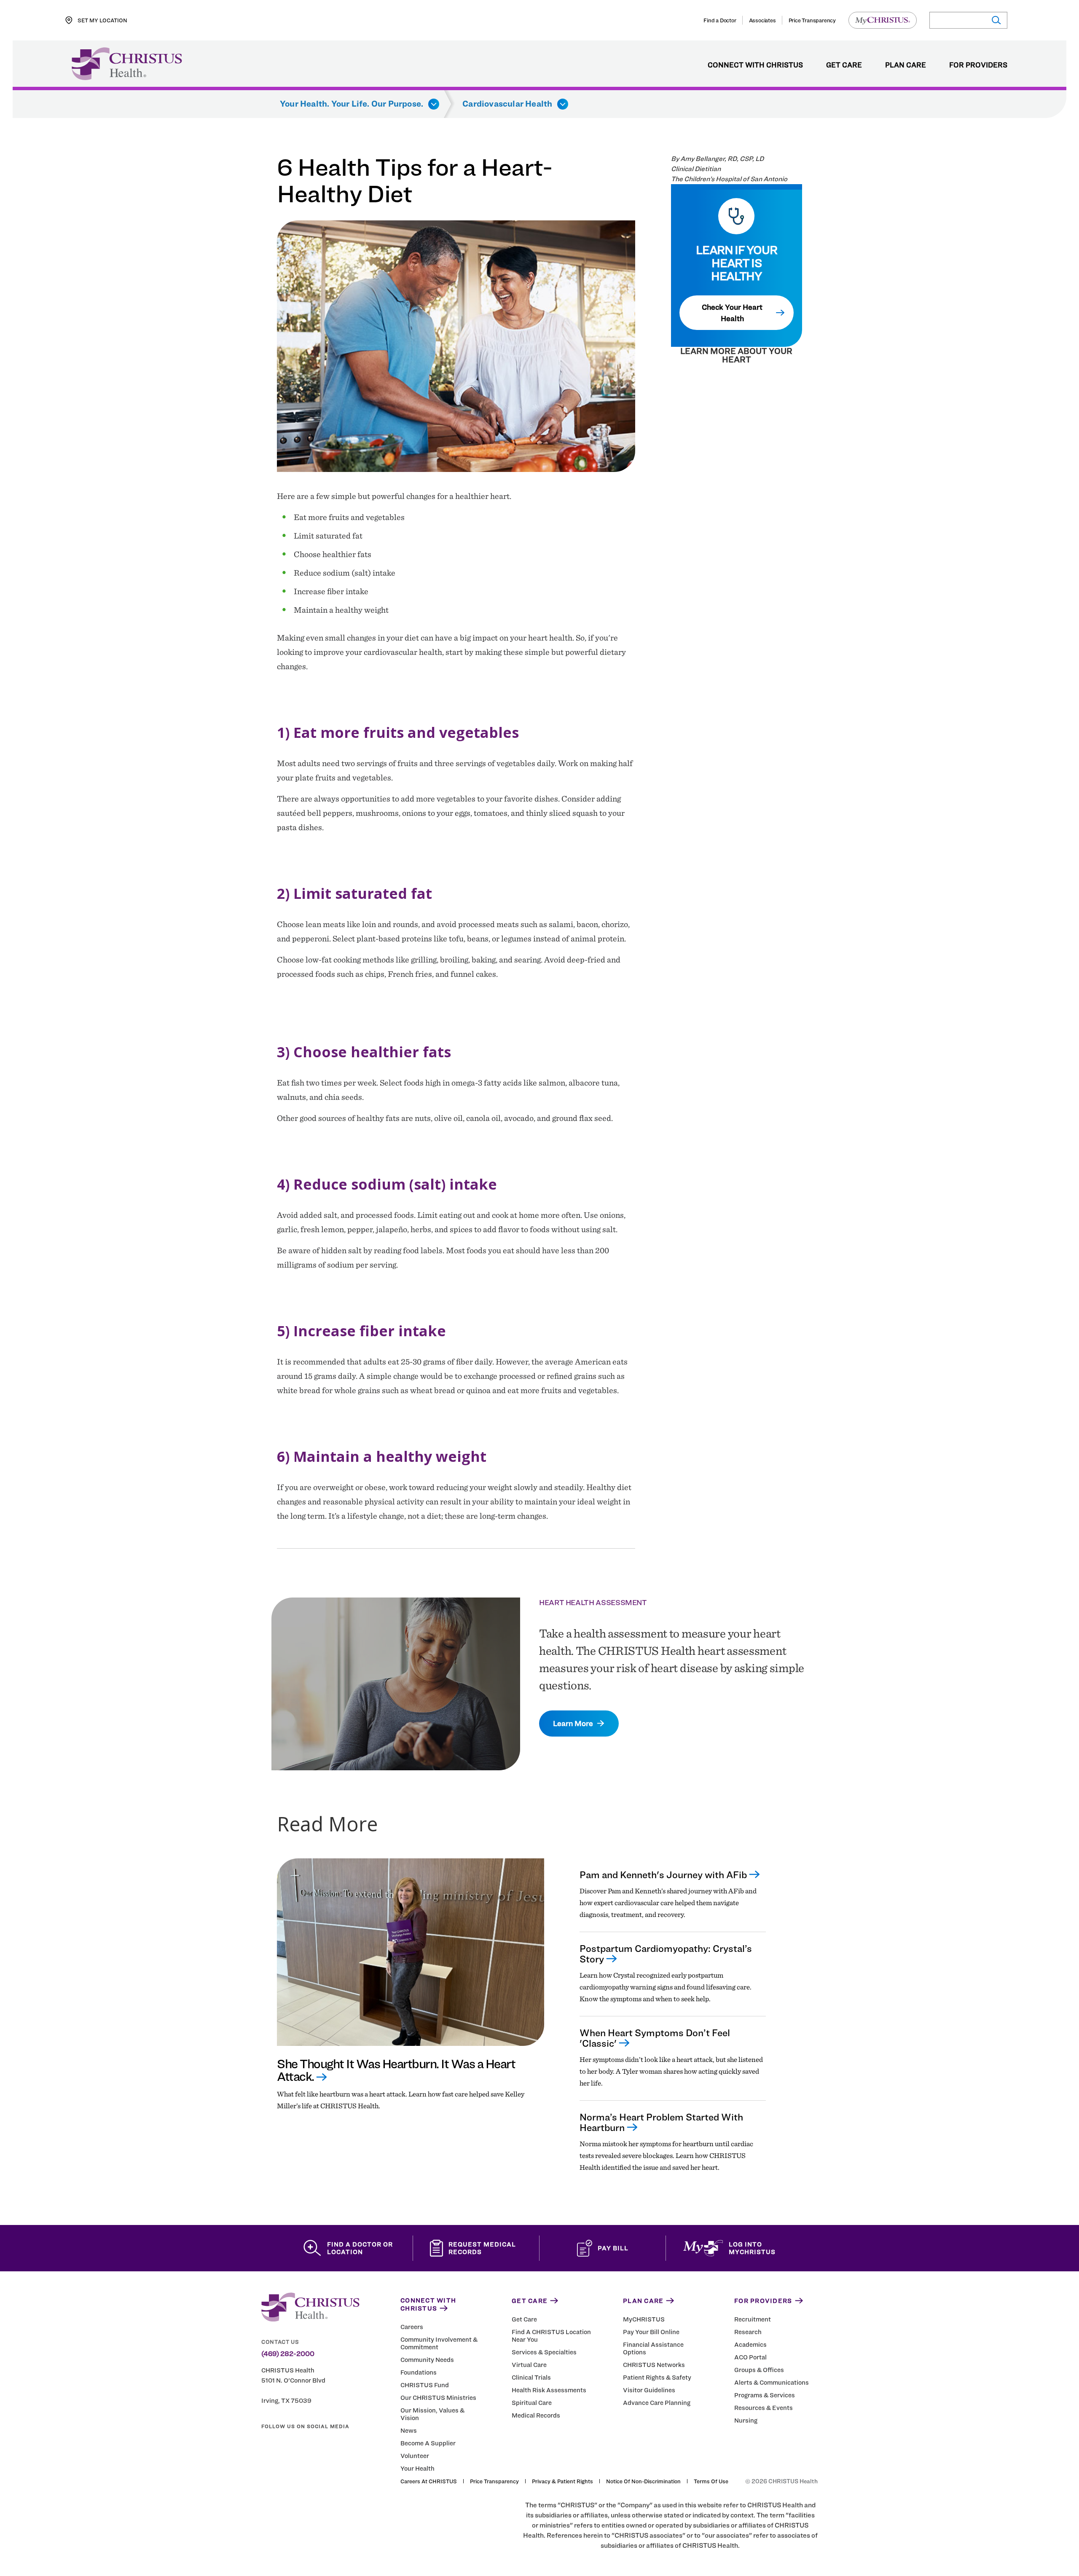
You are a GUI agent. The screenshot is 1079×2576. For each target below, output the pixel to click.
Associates (762, 20)
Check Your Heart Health (732, 313)
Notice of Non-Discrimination (643, 2481)
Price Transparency (812, 20)
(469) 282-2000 (288, 2354)
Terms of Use (711, 2481)
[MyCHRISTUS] (883, 20)
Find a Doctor (720, 20)
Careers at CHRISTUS (429, 2481)
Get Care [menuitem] (844, 65)
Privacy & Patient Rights (562, 2481)
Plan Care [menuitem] (906, 65)
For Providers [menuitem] (978, 65)
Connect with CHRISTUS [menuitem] (755, 65)
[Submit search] (996, 20)
